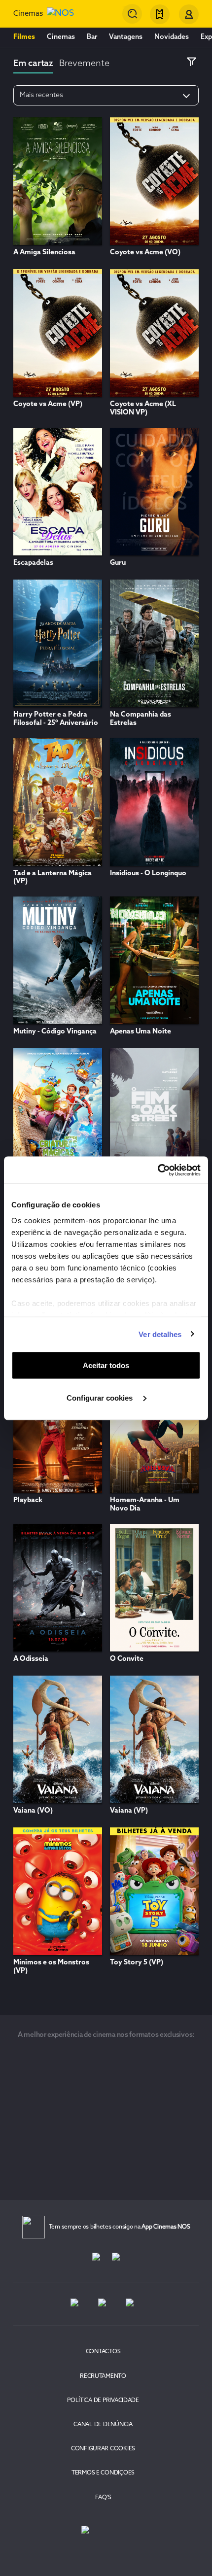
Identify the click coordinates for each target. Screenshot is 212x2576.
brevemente (84, 64)
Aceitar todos (106, 1365)
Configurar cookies (101, 1397)
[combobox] (132, 14)
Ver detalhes (160, 1334)
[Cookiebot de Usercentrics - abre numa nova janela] (158, 1170)
